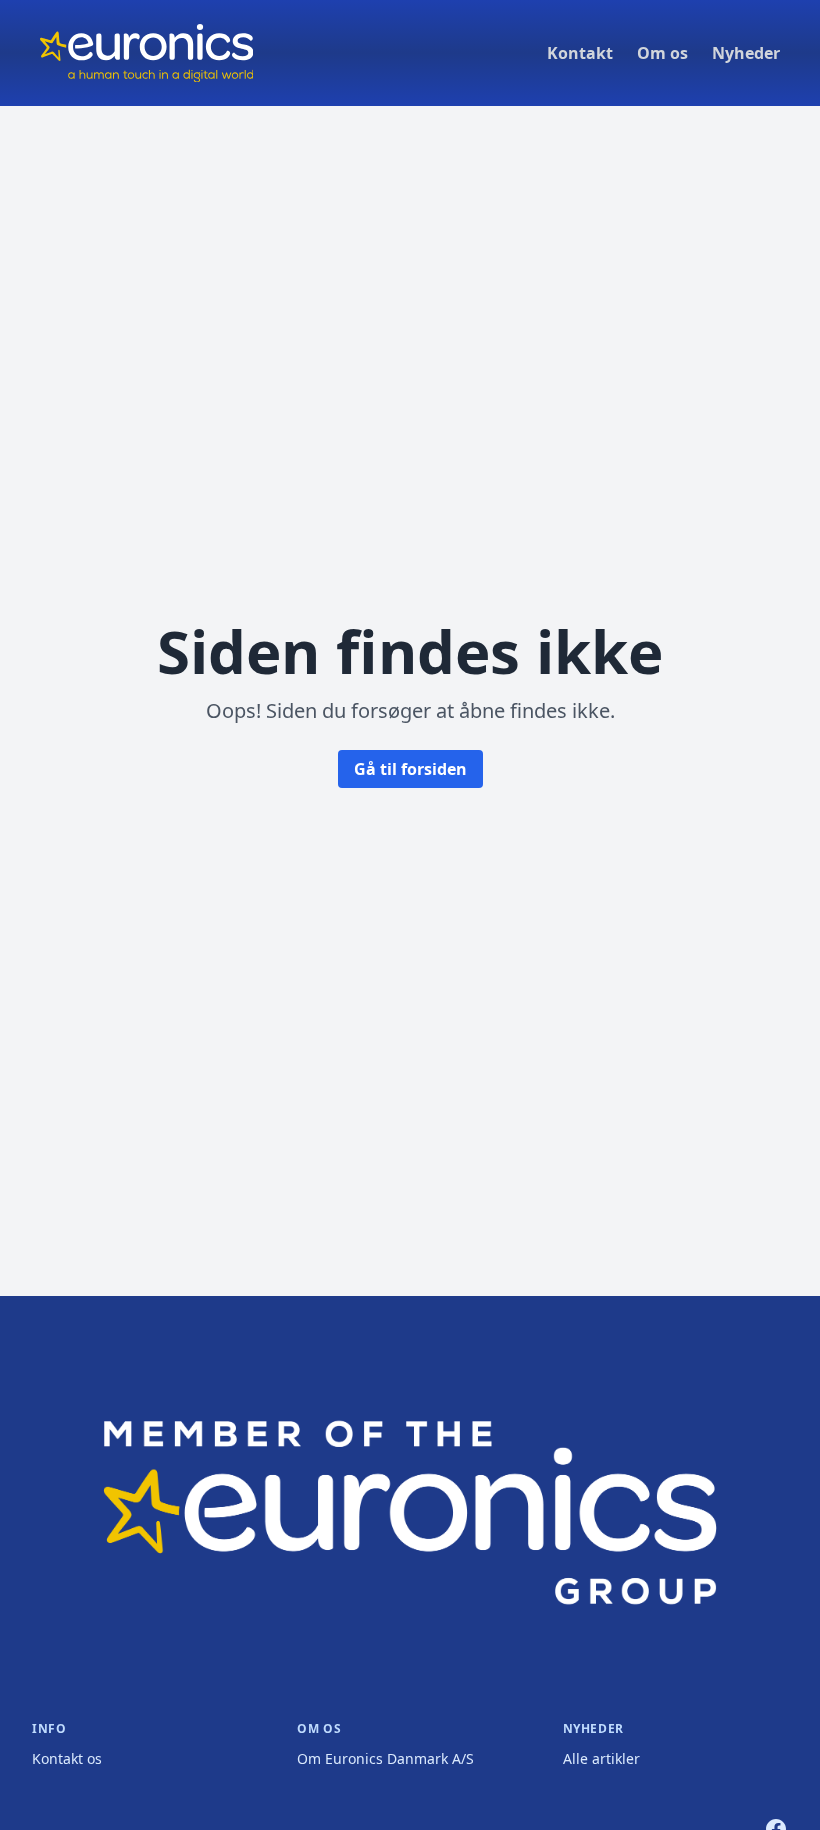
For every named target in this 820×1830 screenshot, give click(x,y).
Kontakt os (67, 1758)
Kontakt (580, 53)
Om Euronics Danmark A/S (385, 1758)
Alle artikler (601, 1758)
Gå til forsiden (410, 769)
